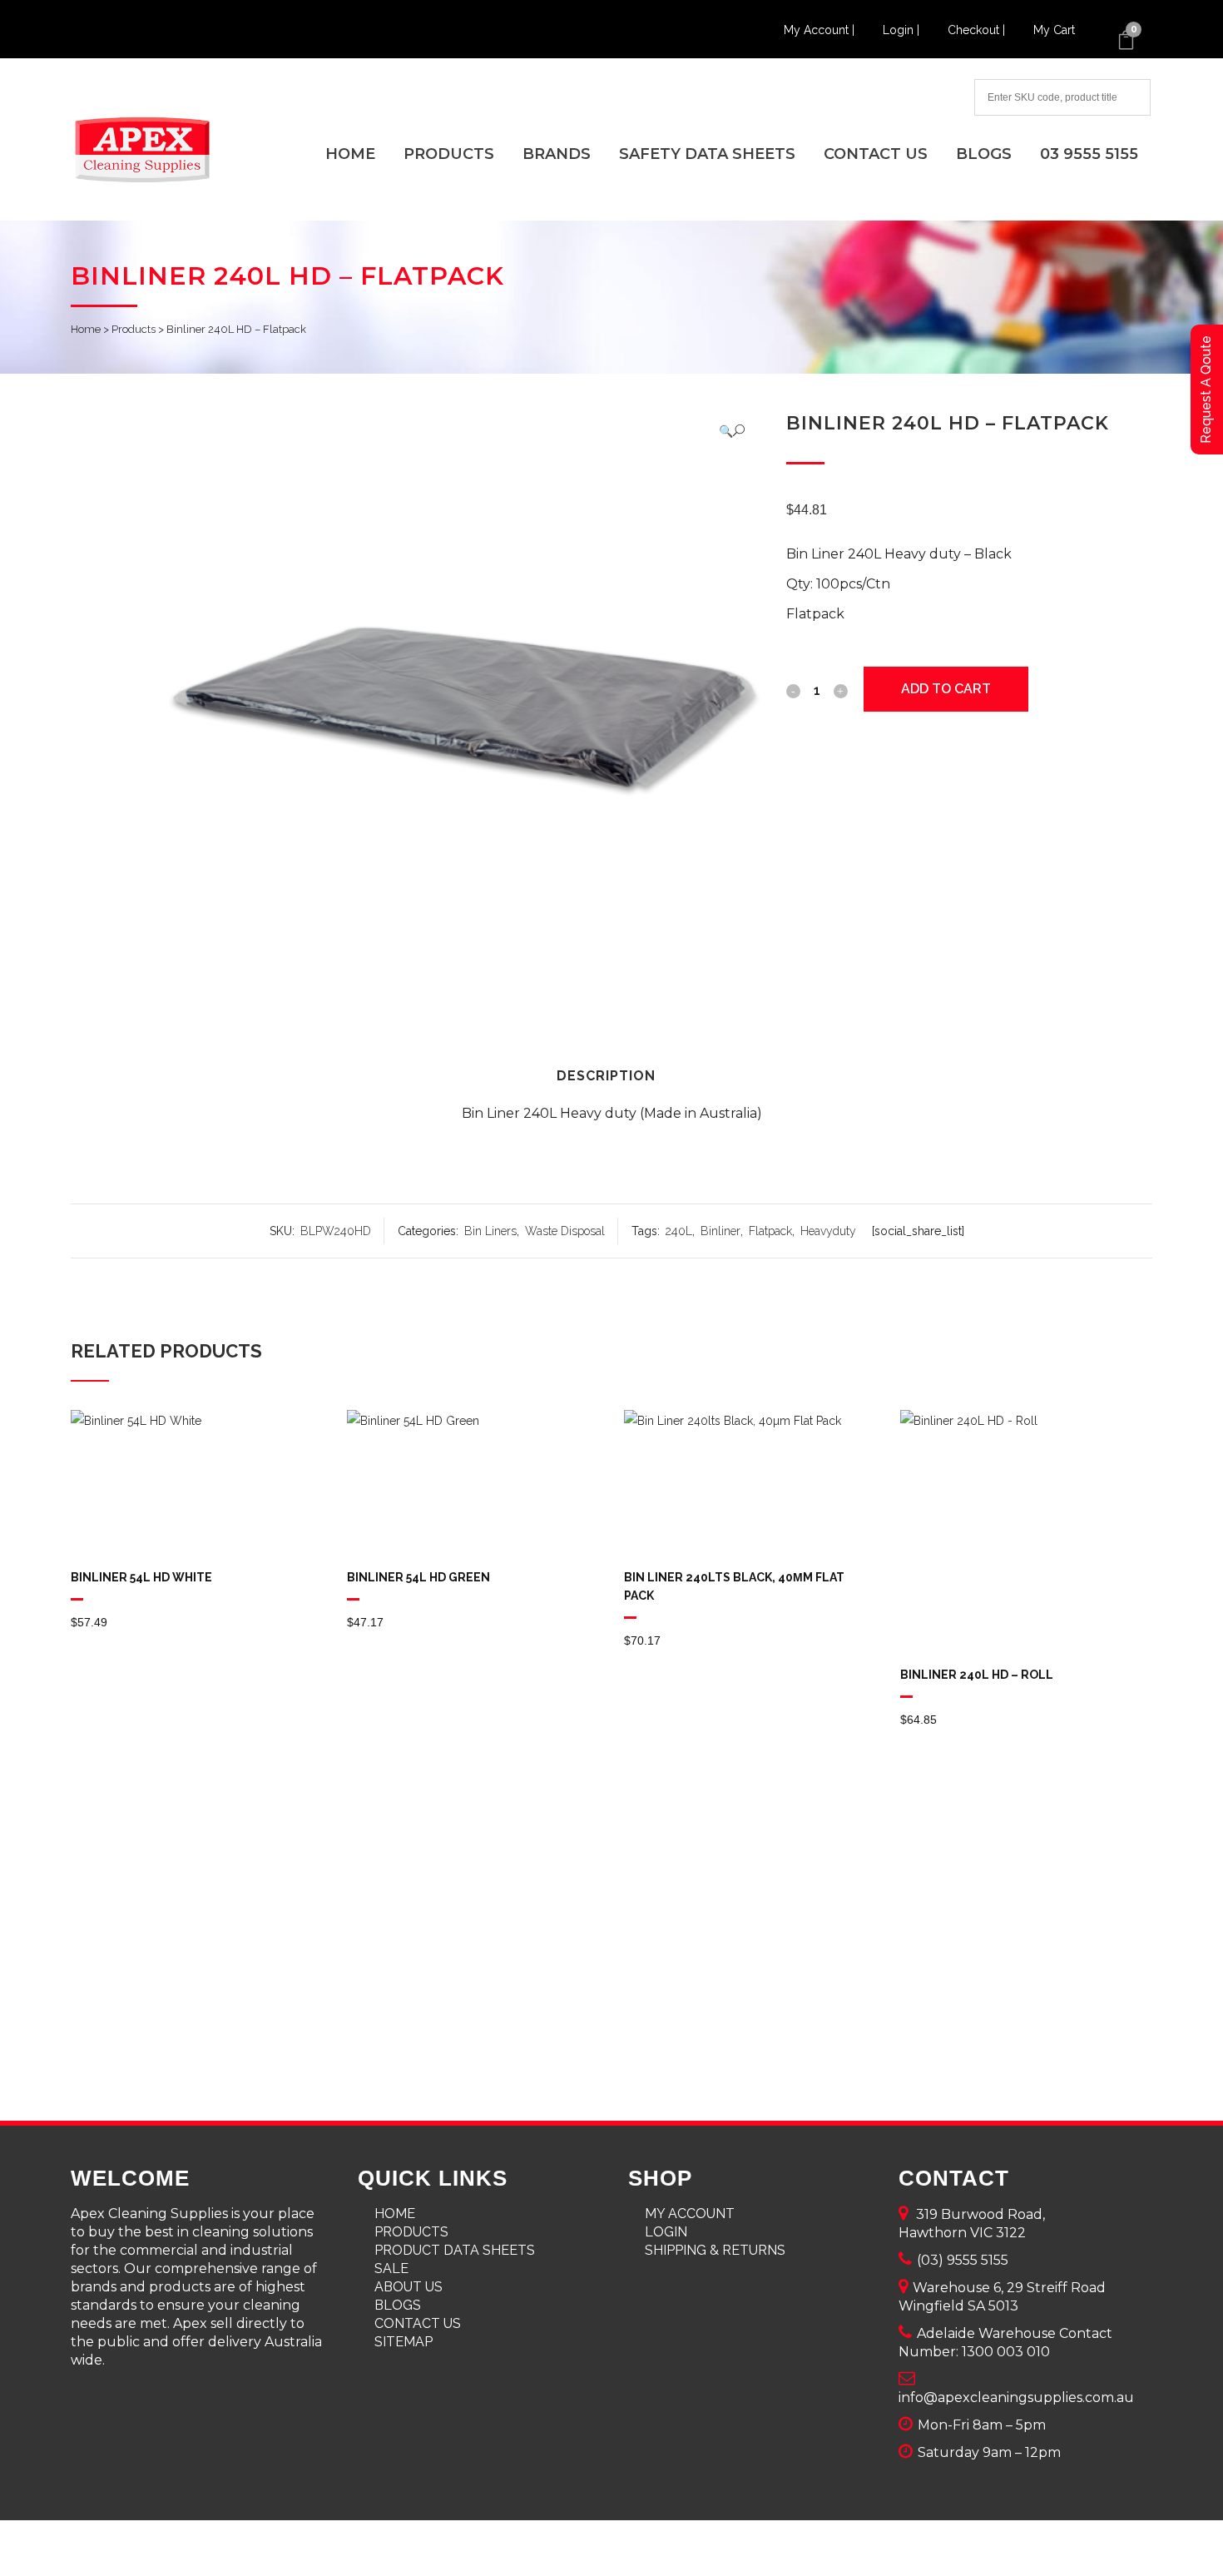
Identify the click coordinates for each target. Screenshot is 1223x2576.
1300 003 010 (1006, 2352)
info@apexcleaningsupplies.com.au (1016, 2397)
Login (666, 2232)
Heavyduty (828, 1231)
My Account (690, 2214)
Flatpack (770, 1231)
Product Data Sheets (455, 2250)
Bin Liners (490, 1231)
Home (86, 329)
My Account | (821, 30)
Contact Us (418, 2323)
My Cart (1054, 30)
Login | (903, 30)
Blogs (398, 2305)
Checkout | (978, 30)
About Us (408, 2287)
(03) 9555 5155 (963, 2260)
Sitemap (404, 2342)
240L (679, 1231)
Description (606, 1076)
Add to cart (946, 689)
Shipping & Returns (715, 2250)
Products (134, 329)
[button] (732, 431)
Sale (391, 2268)
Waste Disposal (565, 1231)
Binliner (720, 1231)
